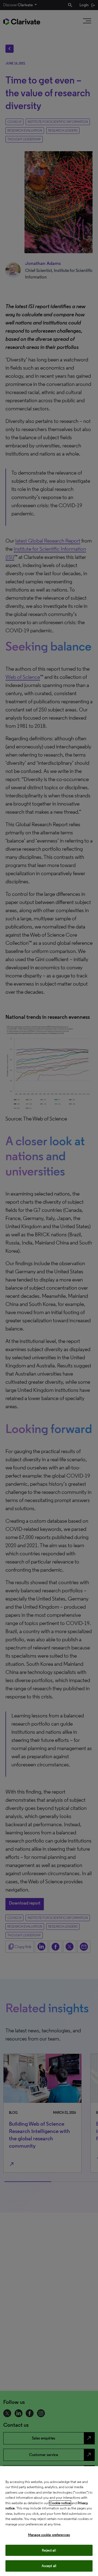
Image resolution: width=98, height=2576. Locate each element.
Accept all (49, 2566)
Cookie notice (60, 2503)
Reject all (49, 2550)
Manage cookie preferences (49, 2535)
